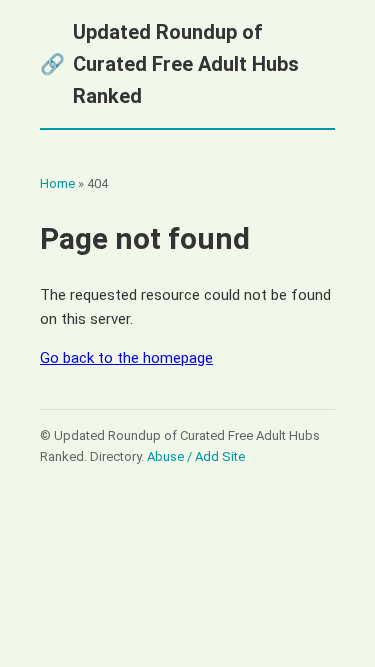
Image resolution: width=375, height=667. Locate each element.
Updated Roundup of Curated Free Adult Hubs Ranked (169, 64)
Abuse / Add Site (196, 456)
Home (57, 183)
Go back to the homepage (126, 358)
